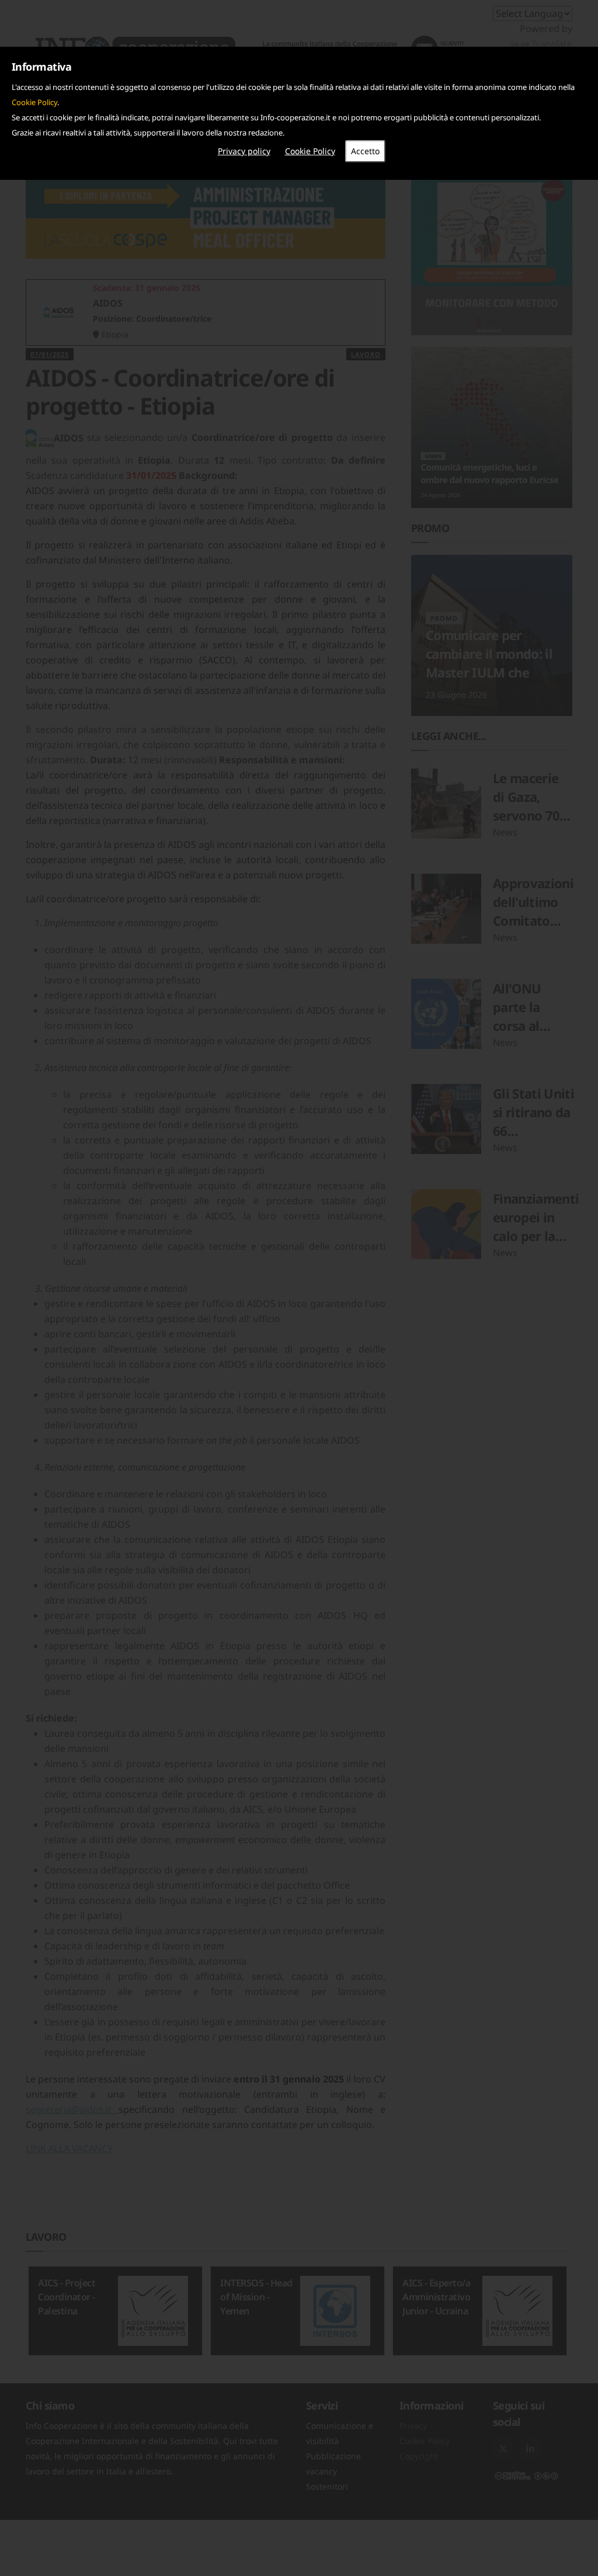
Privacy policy (244, 151)
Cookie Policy (34, 102)
